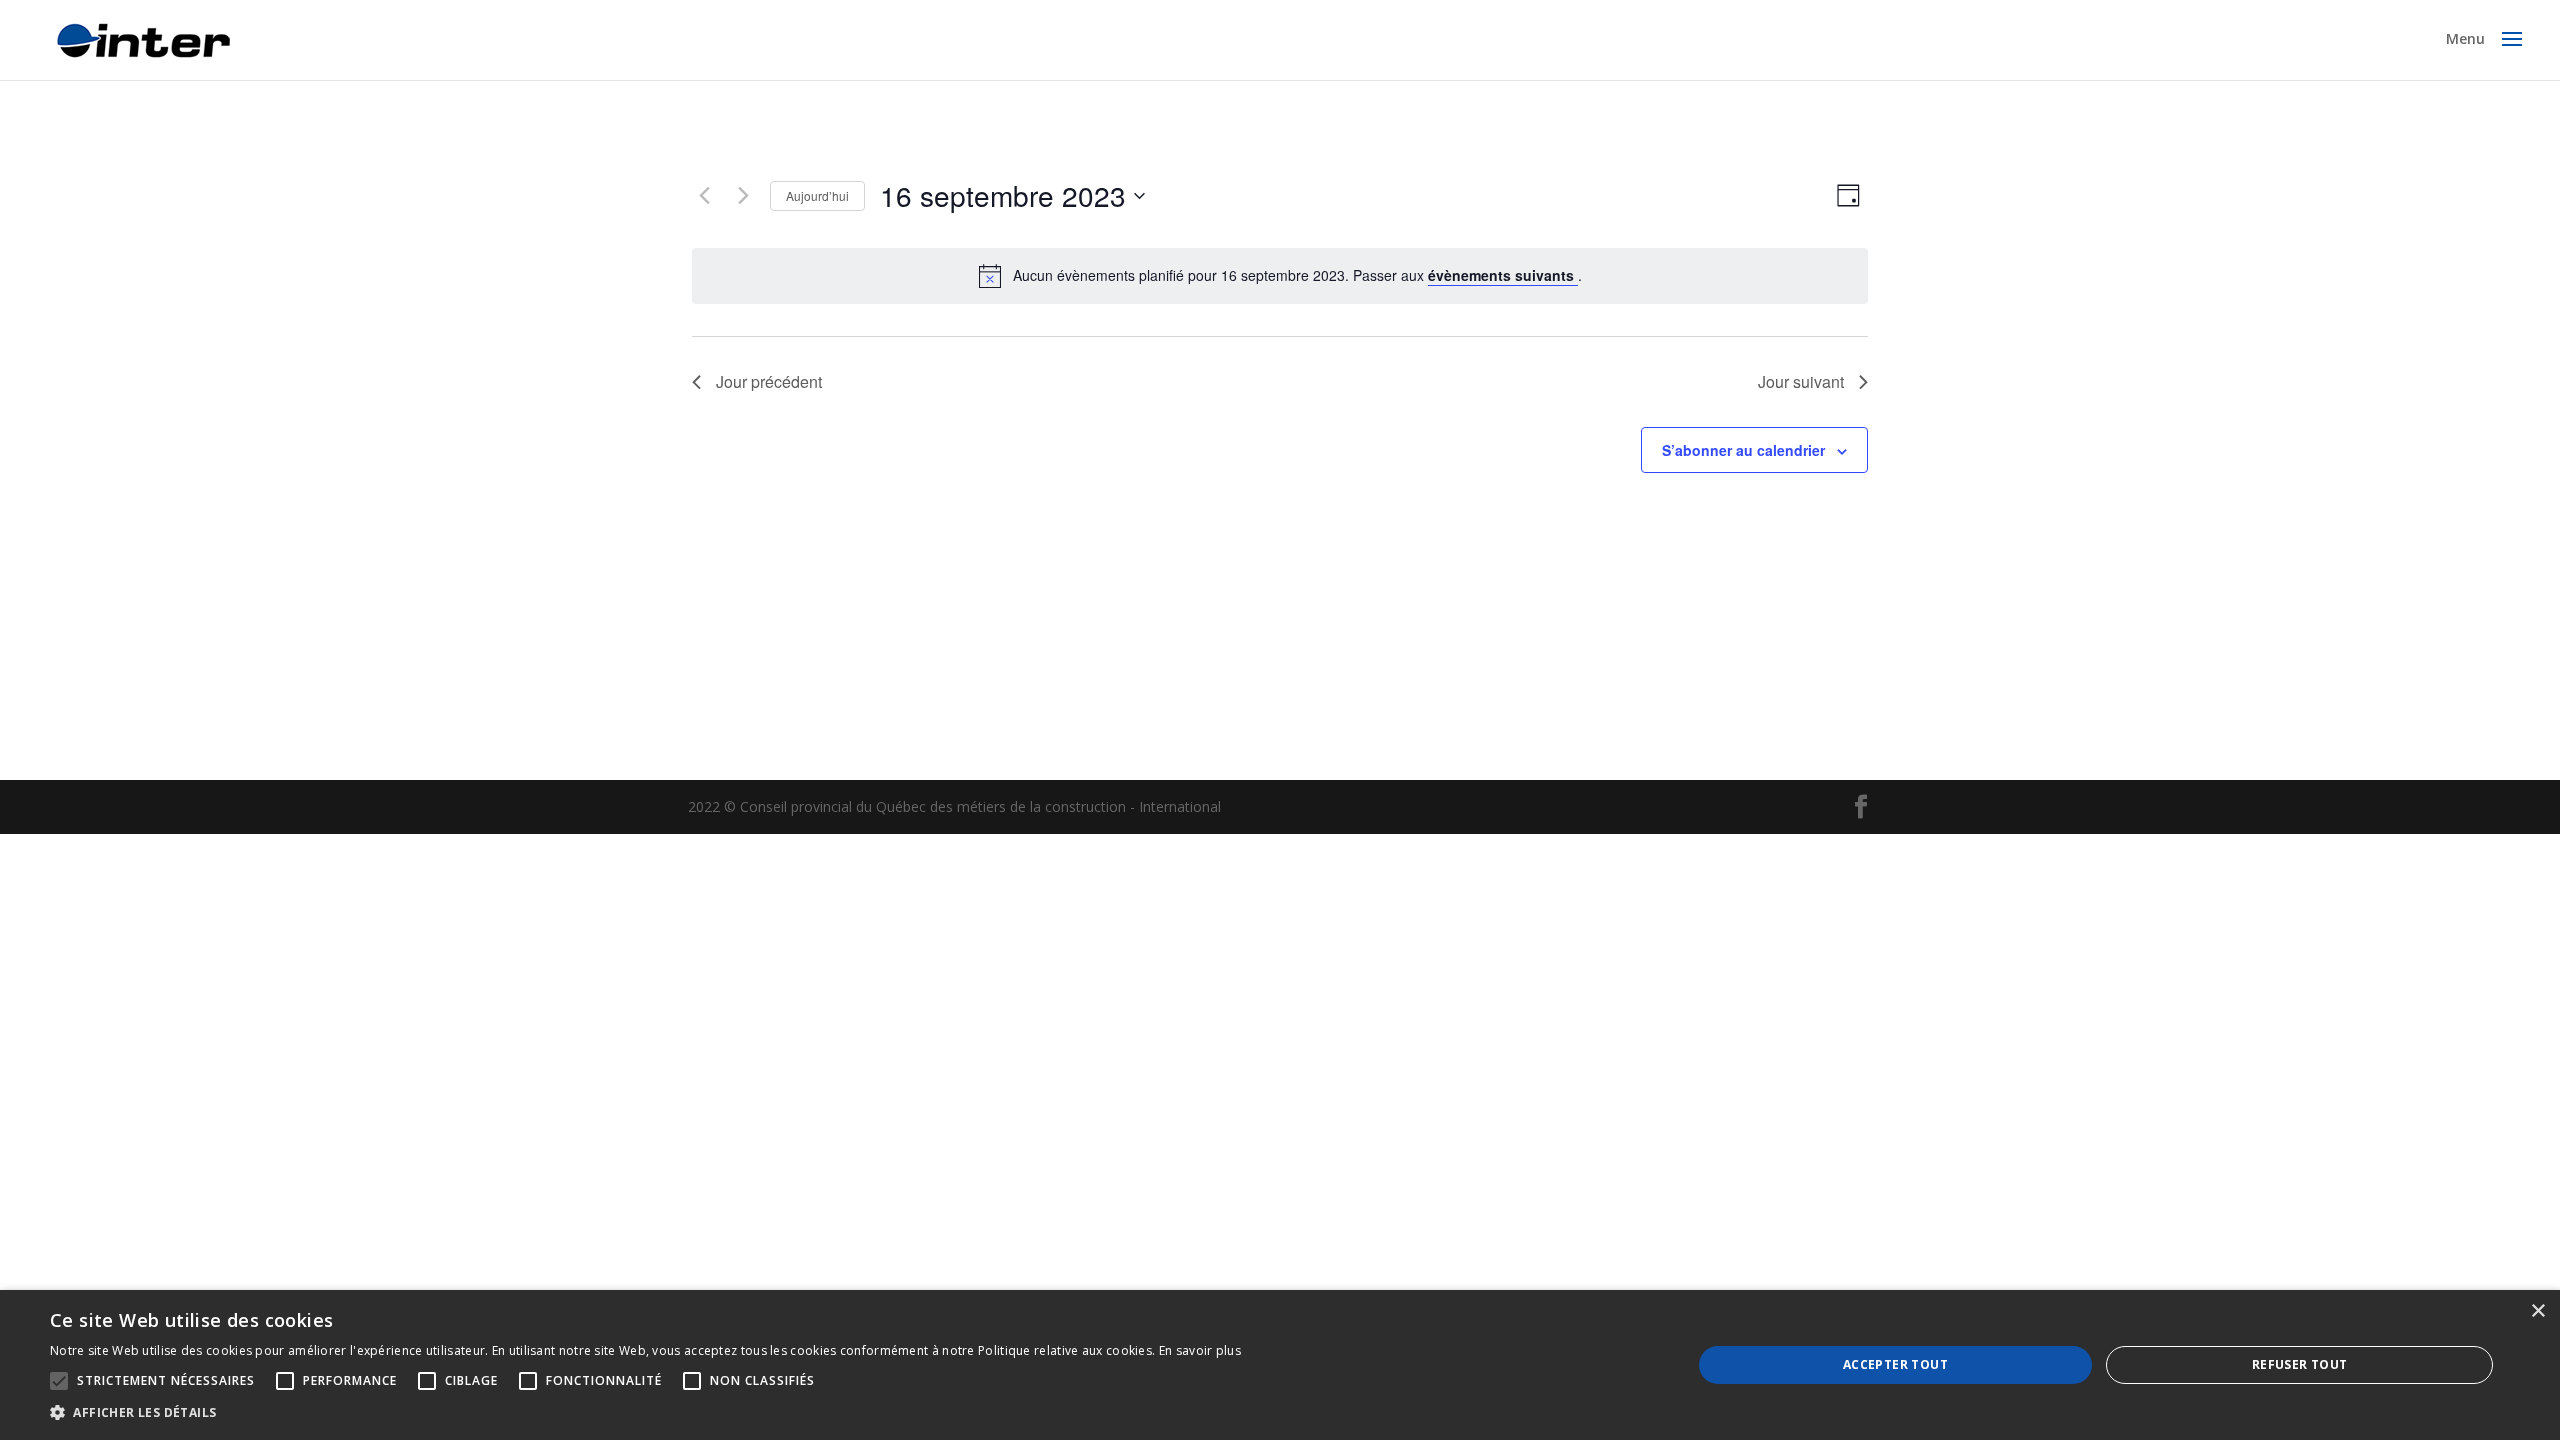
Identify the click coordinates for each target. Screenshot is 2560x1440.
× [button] (2537, 1311)
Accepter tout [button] (1895, 1364)
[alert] (1297, 275)
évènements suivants (1503, 275)
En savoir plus (1200, 1350)
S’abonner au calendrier (1743, 450)
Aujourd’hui (817, 195)
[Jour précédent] (704, 196)
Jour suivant (1801, 381)
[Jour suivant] (743, 196)
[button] (645, 1413)
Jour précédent (769, 381)
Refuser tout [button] (2300, 1364)
